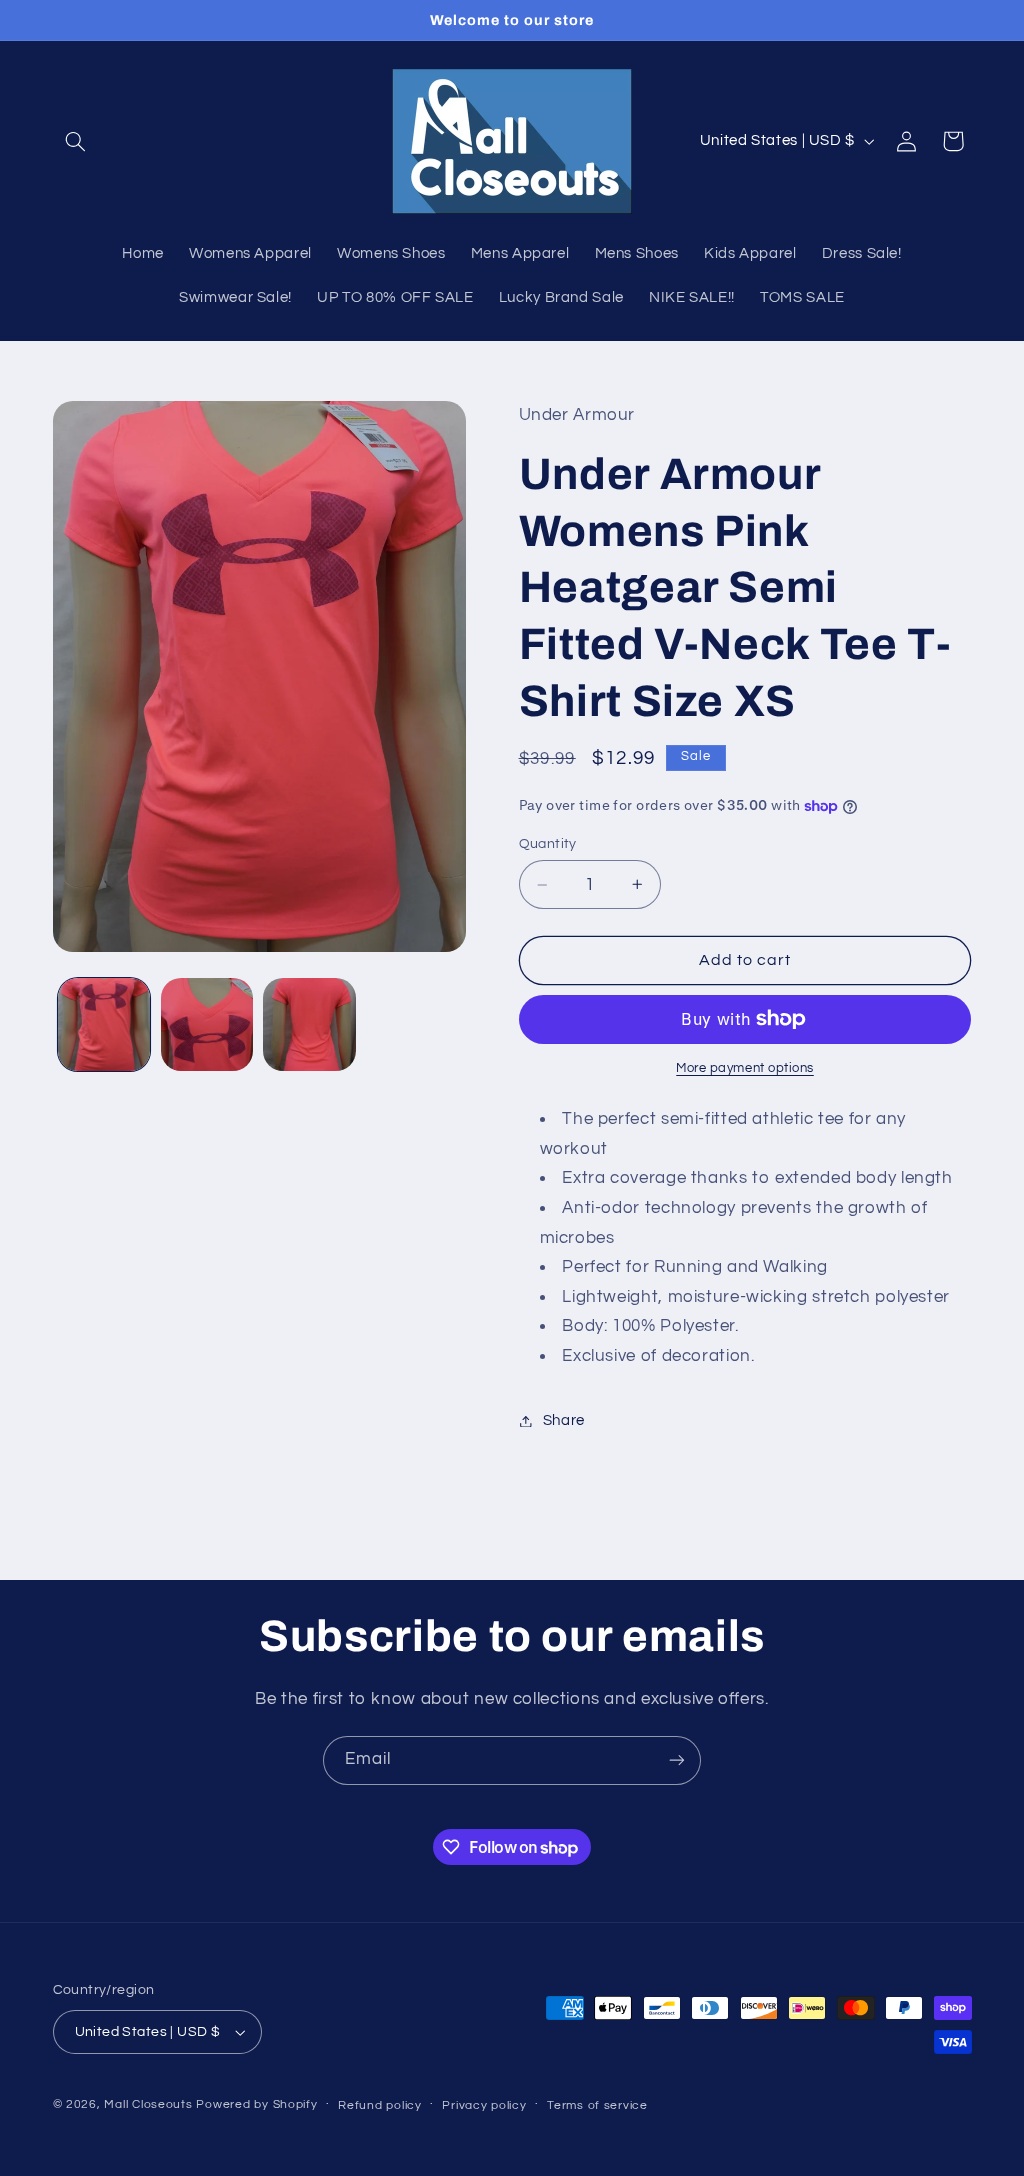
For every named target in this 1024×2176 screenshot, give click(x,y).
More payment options (745, 1068)
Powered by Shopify (256, 2104)
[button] (76, 141)
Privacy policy (484, 2105)
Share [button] (564, 1420)
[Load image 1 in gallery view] (104, 1024)
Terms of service (597, 2105)
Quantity (548, 844)
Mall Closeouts (148, 2104)
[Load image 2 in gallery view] (207, 1024)
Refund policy (380, 2105)
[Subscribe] (677, 1760)
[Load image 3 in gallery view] (309, 1024)
